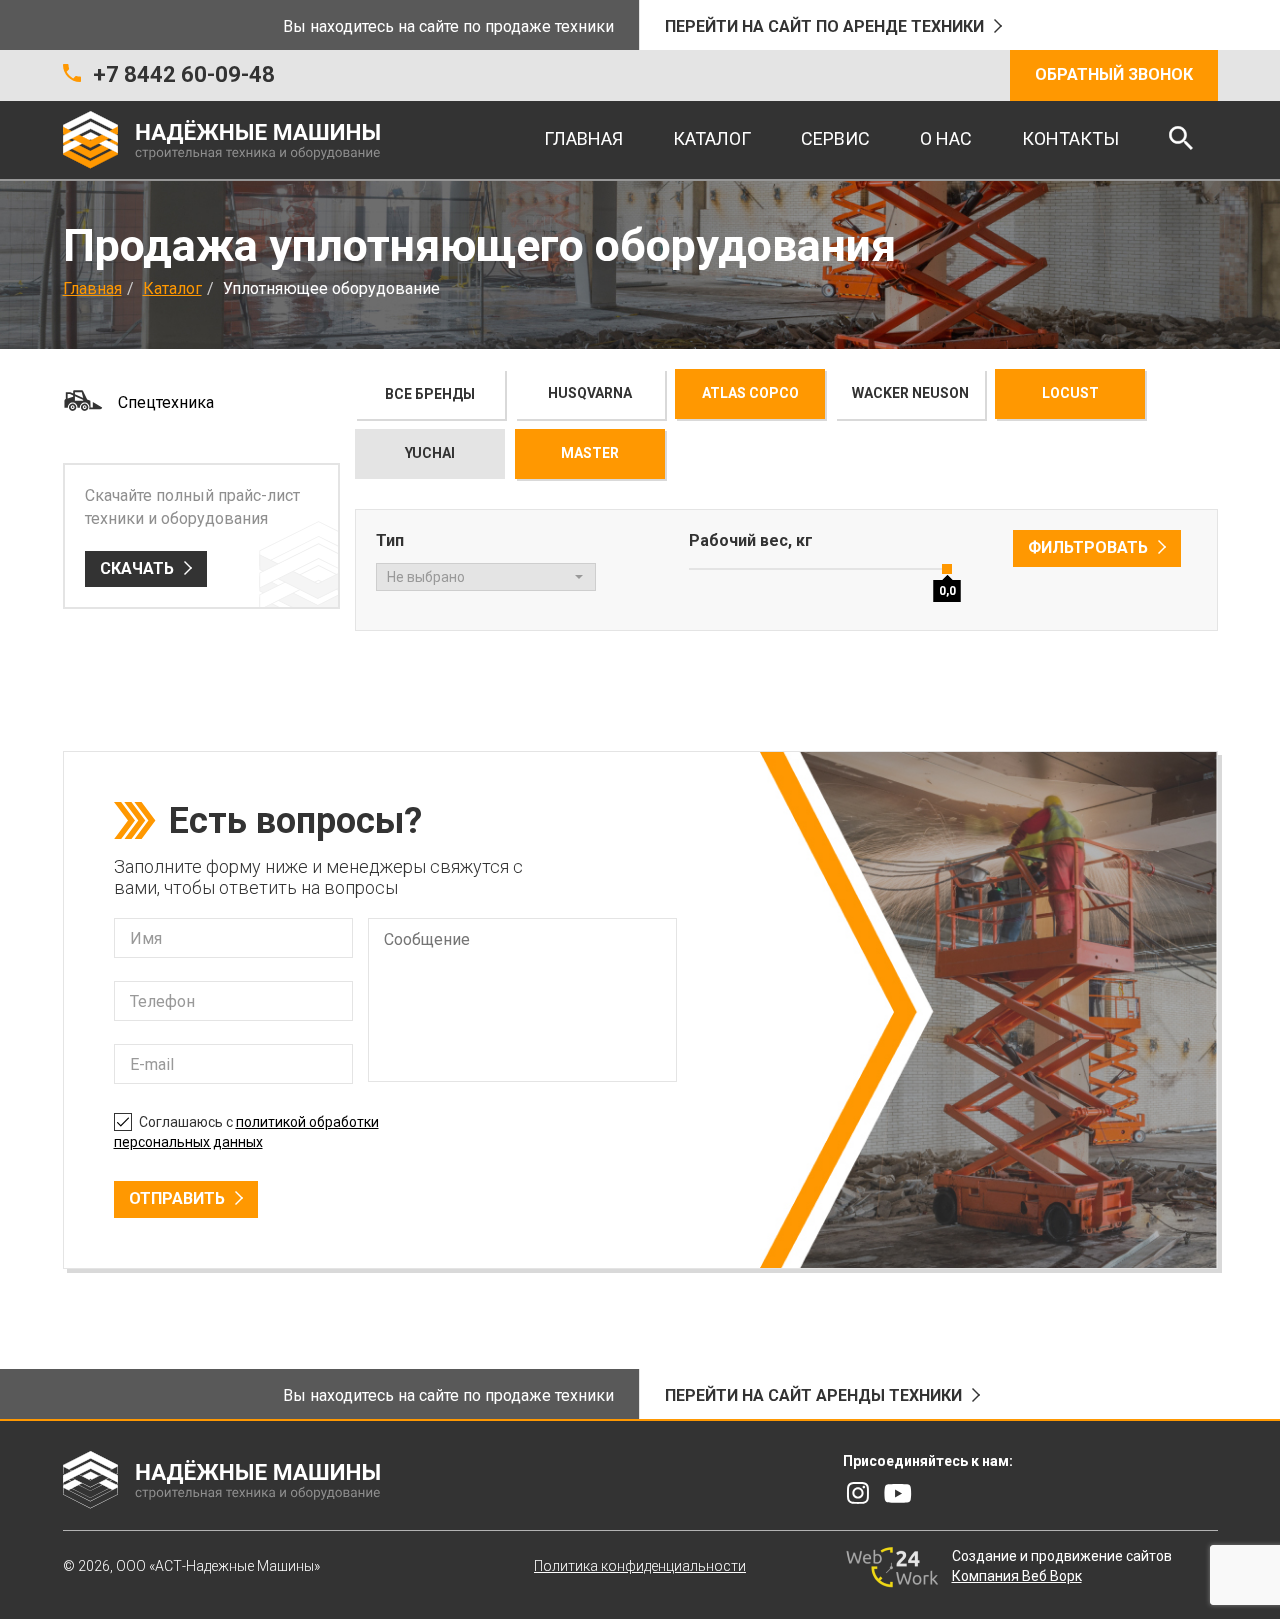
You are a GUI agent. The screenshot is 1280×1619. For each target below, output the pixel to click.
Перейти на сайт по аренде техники (824, 26)
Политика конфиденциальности (640, 1566)
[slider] (948, 569)
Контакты (1070, 138)
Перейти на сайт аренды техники (813, 1395)
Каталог (712, 138)
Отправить (177, 1198)
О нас (946, 138)
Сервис (835, 138)
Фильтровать (1088, 547)
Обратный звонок (1114, 74)
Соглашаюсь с (246, 1132)
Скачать (137, 568)
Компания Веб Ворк (1017, 1576)
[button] (486, 577)
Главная (583, 138)
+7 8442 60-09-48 (184, 74)
